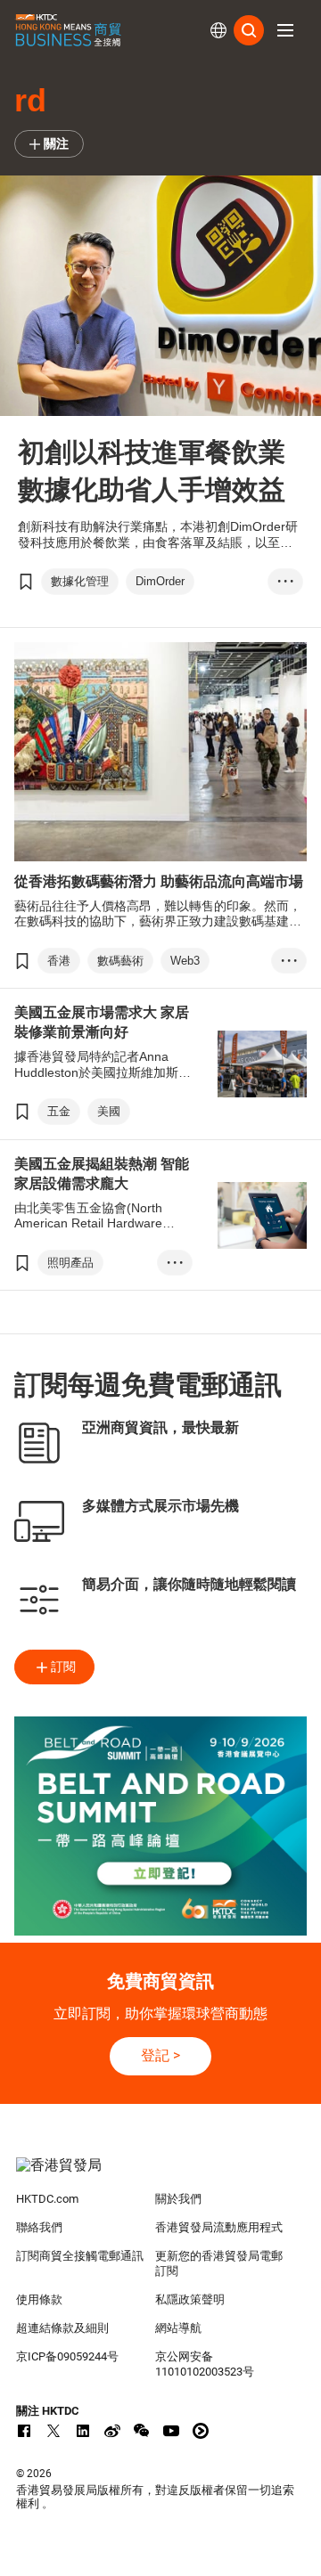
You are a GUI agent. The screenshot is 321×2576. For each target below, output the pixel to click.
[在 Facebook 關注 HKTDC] (24, 2431)
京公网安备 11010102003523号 (205, 2364)
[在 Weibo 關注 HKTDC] (112, 2431)
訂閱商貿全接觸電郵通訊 (80, 2256)
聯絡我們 (39, 2227)
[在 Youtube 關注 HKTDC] (171, 2431)
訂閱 (63, 1667)
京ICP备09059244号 (67, 2356)
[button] (285, 30)
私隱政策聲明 (190, 2299)
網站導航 (178, 2328)
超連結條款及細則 (62, 2328)
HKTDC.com (47, 2199)
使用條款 (39, 2299)
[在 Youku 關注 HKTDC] (201, 2431)
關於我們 (178, 2199)
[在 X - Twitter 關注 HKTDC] (53, 2431)
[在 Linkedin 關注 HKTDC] (83, 2431)
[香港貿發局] (160, 2174)
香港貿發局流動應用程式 (219, 2227)
